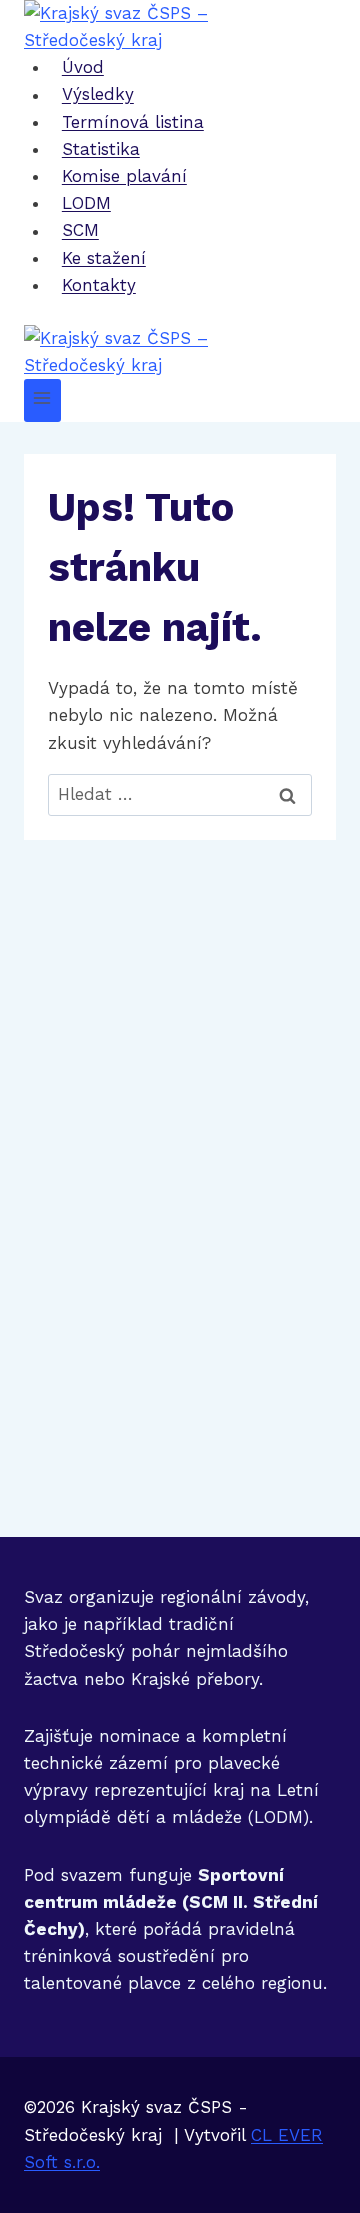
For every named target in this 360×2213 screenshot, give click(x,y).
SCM (80, 231)
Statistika (101, 149)
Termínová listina (133, 122)
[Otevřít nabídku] (42, 400)
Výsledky (98, 95)
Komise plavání (124, 176)
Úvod (83, 67)
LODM (86, 203)
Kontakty (99, 285)
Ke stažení (104, 258)
